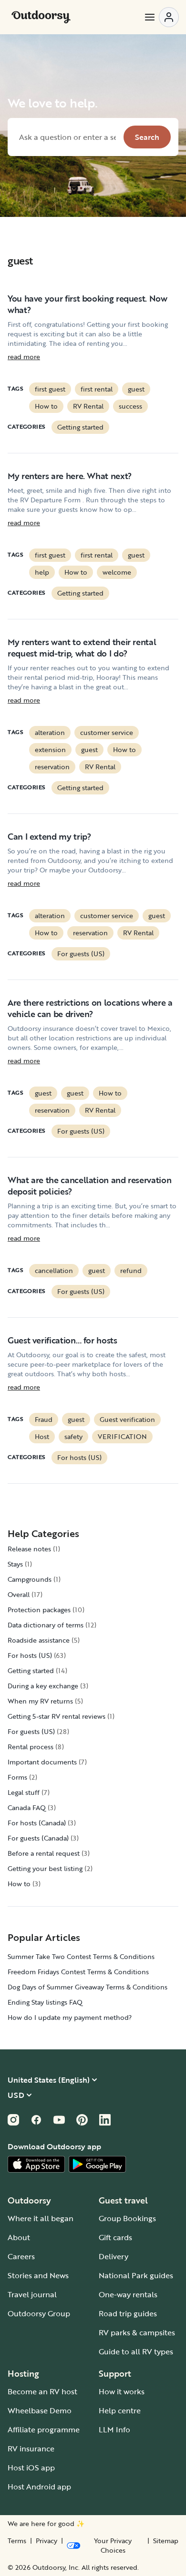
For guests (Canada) (38, 1838)
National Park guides (136, 2275)
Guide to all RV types (136, 2351)
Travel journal (32, 2294)
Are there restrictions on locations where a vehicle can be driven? (90, 1008)
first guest (50, 389)
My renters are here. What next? (70, 476)
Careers (21, 2256)
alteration (50, 732)
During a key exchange (43, 1686)
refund (131, 1270)
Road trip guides (128, 2313)
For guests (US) (81, 954)
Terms (17, 2541)
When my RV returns (40, 1701)
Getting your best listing (45, 1868)
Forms (17, 1777)
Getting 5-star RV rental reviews (57, 1716)
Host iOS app (31, 2468)
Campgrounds (30, 1579)
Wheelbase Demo (40, 2410)
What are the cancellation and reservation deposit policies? (89, 1185)
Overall (19, 1594)
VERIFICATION (122, 1436)
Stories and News (38, 2275)
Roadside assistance (39, 1640)
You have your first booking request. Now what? (88, 304)
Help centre (120, 2410)
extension (50, 749)
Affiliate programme (44, 2429)
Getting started (80, 427)
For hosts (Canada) (37, 1823)
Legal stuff (24, 1792)
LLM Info (114, 2429)
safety (73, 1436)
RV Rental (88, 406)
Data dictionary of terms (46, 1625)
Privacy (46, 2541)
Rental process (31, 1747)
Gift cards (115, 2237)
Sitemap (166, 2541)
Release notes (29, 1549)
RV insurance (31, 2449)
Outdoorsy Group (39, 2313)
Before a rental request (44, 1853)
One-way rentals (128, 2294)
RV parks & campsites (137, 2332)
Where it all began (41, 2218)
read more (24, 357)
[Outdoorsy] (41, 17)
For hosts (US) (79, 1457)
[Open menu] (161, 17)
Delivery (114, 2256)
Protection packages (39, 1610)
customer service (107, 732)
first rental (97, 389)
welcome (117, 572)
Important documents (42, 1762)
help (42, 572)
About (19, 2237)
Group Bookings (127, 2218)
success (130, 406)
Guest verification (127, 1419)
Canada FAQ (27, 1807)
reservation (52, 767)
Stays (15, 1564)
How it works (122, 2391)
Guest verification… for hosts (62, 1340)
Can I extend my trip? (49, 836)
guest (136, 389)
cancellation (54, 1270)
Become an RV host (42, 2391)
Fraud (44, 1419)
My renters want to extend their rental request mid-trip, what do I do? (82, 647)
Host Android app (39, 2487)
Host (42, 1436)
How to (46, 406)
